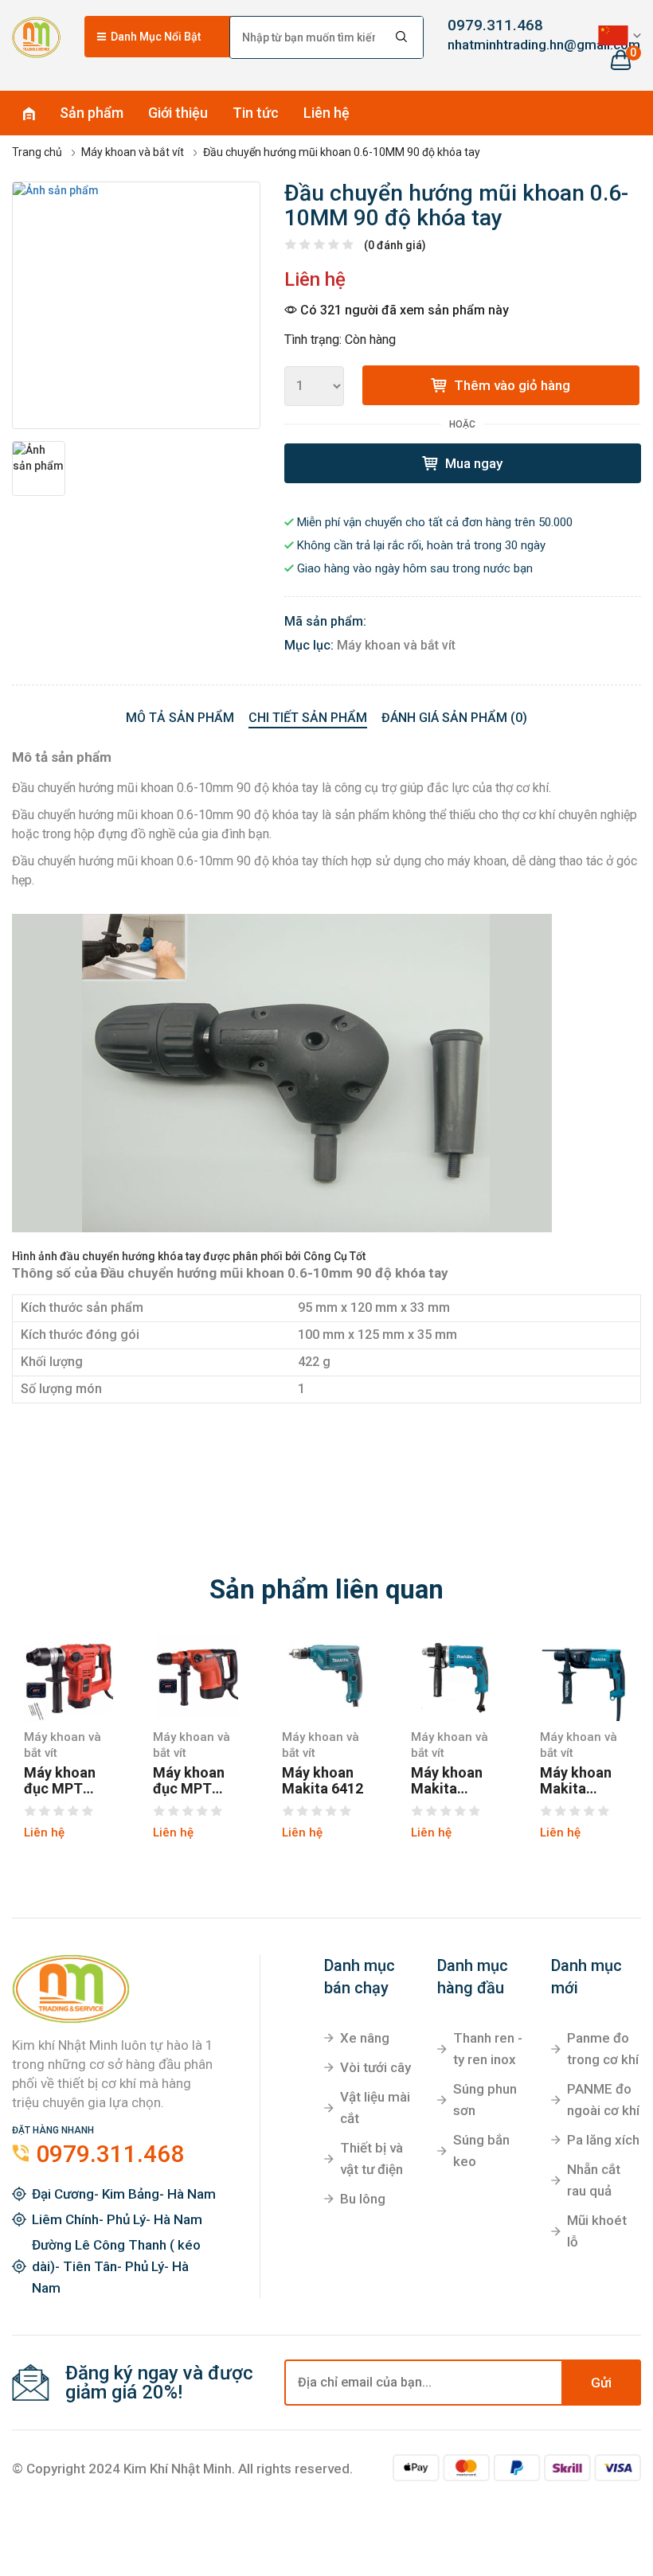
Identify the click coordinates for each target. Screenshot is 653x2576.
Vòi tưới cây (375, 2067)
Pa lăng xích (603, 2140)
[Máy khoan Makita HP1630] (456, 1676)
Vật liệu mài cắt (375, 2108)
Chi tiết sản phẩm (308, 718)
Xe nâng (365, 2038)
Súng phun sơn (485, 2100)
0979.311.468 (490, 25)
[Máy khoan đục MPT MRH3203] (68, 1676)
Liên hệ (326, 113)
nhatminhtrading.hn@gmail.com (490, 45)
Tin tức (256, 113)
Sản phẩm (92, 113)
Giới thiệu (178, 113)
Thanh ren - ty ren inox (488, 2049)
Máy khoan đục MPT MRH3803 (189, 1781)
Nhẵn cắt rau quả (594, 2180)
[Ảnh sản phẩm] (136, 306)
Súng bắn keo (481, 2151)
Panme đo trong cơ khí (603, 2049)
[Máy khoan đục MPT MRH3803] (197, 1676)
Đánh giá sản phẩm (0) (454, 718)
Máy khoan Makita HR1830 (576, 1781)
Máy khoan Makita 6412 (323, 1781)
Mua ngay (472, 463)
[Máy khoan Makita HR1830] (585, 1676)
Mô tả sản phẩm (180, 718)
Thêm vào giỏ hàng (510, 385)
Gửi (601, 2383)
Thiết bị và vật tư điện (371, 2158)
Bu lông (363, 2199)
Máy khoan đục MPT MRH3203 (60, 1781)
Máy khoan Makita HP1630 (447, 1781)
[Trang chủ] (36, 37)
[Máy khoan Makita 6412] (326, 1676)
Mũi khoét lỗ (597, 2231)
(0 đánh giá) (395, 245)
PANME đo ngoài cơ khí (603, 2100)
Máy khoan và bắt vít (396, 645)
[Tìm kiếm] (402, 37)
